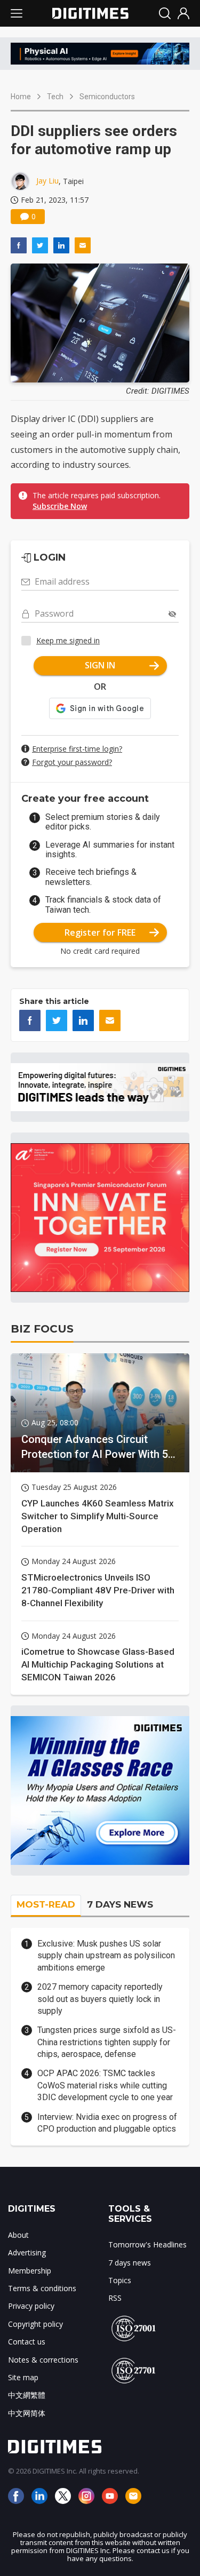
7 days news (130, 2263)
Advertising (27, 2252)
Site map (23, 2377)
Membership (30, 2271)
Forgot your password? (72, 762)
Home (21, 97)
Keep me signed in (68, 640)
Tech (55, 97)
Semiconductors (107, 97)
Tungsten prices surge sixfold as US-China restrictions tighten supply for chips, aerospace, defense (107, 2042)
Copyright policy (35, 2324)
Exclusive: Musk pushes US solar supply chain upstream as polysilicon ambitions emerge (106, 1956)
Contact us (27, 2342)
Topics (120, 2280)
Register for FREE (100, 932)
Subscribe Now (60, 506)
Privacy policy (31, 2306)
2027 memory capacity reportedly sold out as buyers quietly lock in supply (100, 1999)
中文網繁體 (27, 2395)
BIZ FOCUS (42, 1329)
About (18, 2235)
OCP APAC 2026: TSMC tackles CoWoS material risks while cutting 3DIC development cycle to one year (105, 2085)
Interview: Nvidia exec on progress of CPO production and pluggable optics (107, 2123)
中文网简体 (27, 2413)
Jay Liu (47, 181)
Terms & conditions (42, 2288)
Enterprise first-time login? (77, 749)
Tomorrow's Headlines (147, 2244)
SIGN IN (100, 665)
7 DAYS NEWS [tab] (120, 1904)
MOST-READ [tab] (46, 1904)
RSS (115, 2298)
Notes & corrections (43, 2360)
